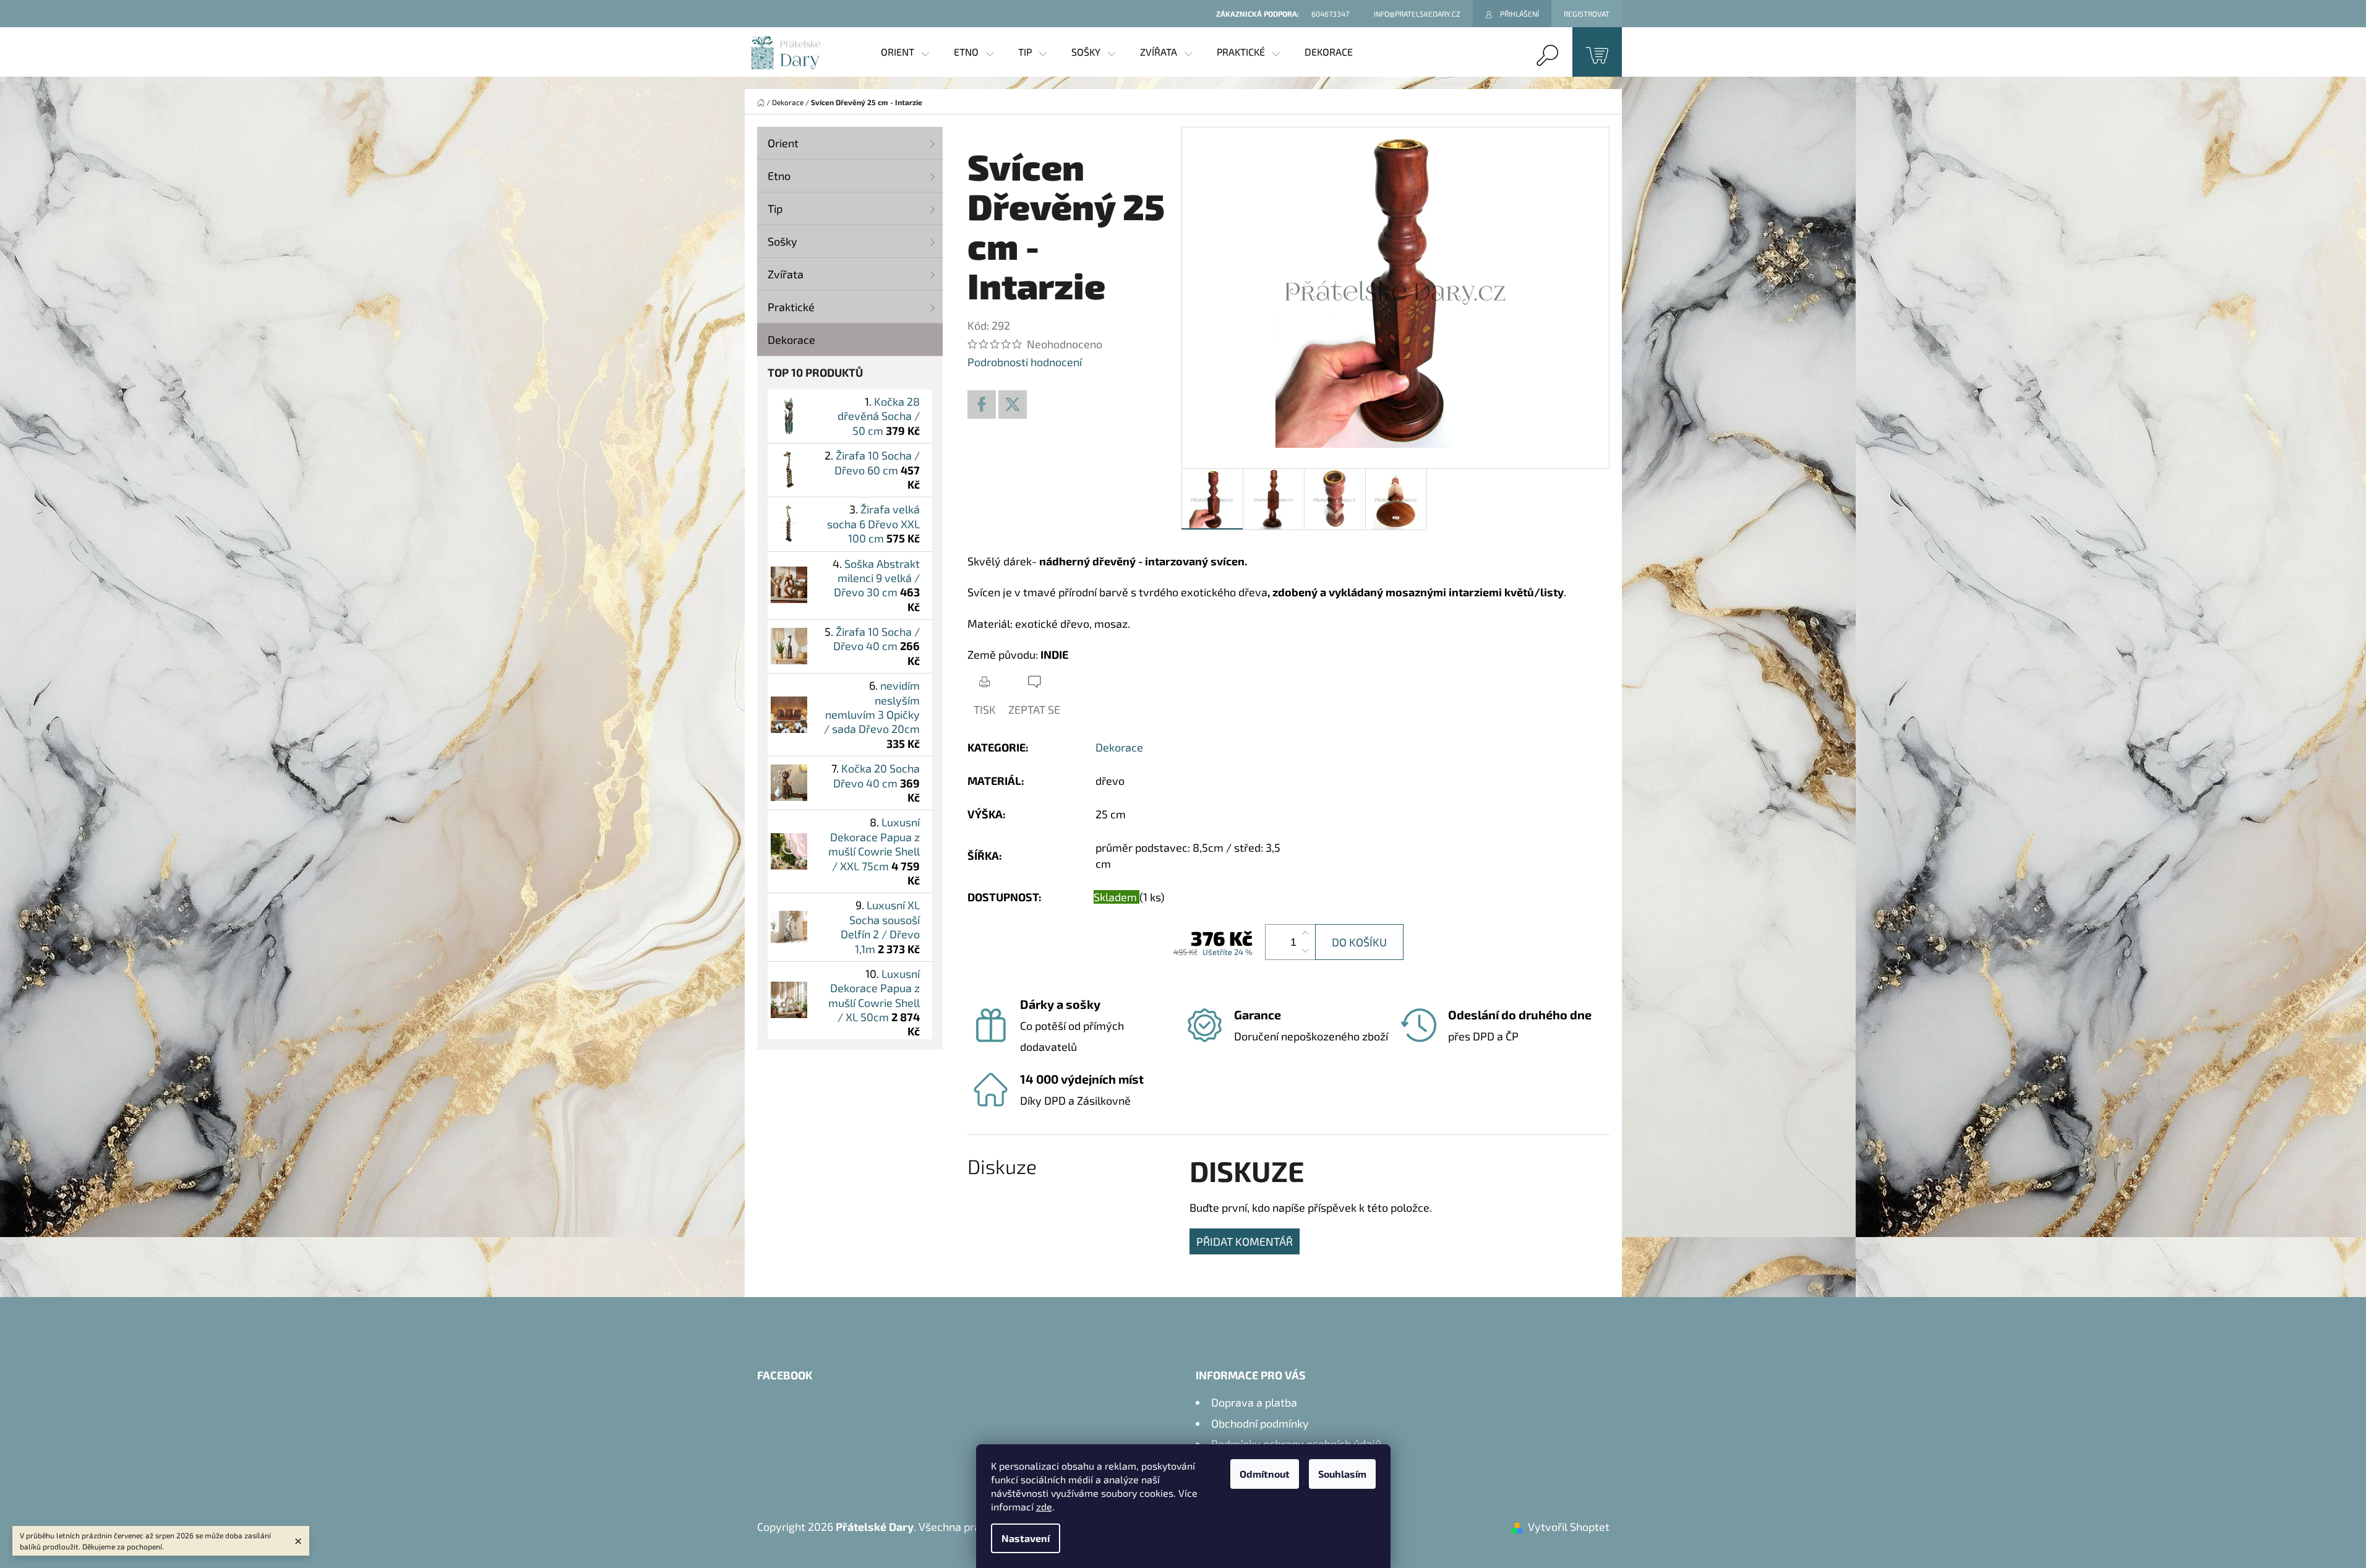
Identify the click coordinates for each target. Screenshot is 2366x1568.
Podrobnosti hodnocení (1025, 362)
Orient (783, 143)
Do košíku (1359, 942)
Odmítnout (1265, 1474)
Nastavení (1026, 1538)
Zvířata (786, 274)
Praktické (791, 307)
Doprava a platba (1254, 1402)
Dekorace (791, 340)
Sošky (782, 241)
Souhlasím (1342, 1474)
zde (1044, 1506)
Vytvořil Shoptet (1569, 1527)
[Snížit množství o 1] (1305, 951)
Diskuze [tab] (1002, 1166)
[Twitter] (1013, 405)
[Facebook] (982, 405)
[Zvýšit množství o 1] (1305, 933)
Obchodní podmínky (1260, 1423)
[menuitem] (905, 52)
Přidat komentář (1245, 1241)
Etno (779, 176)
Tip (775, 208)
